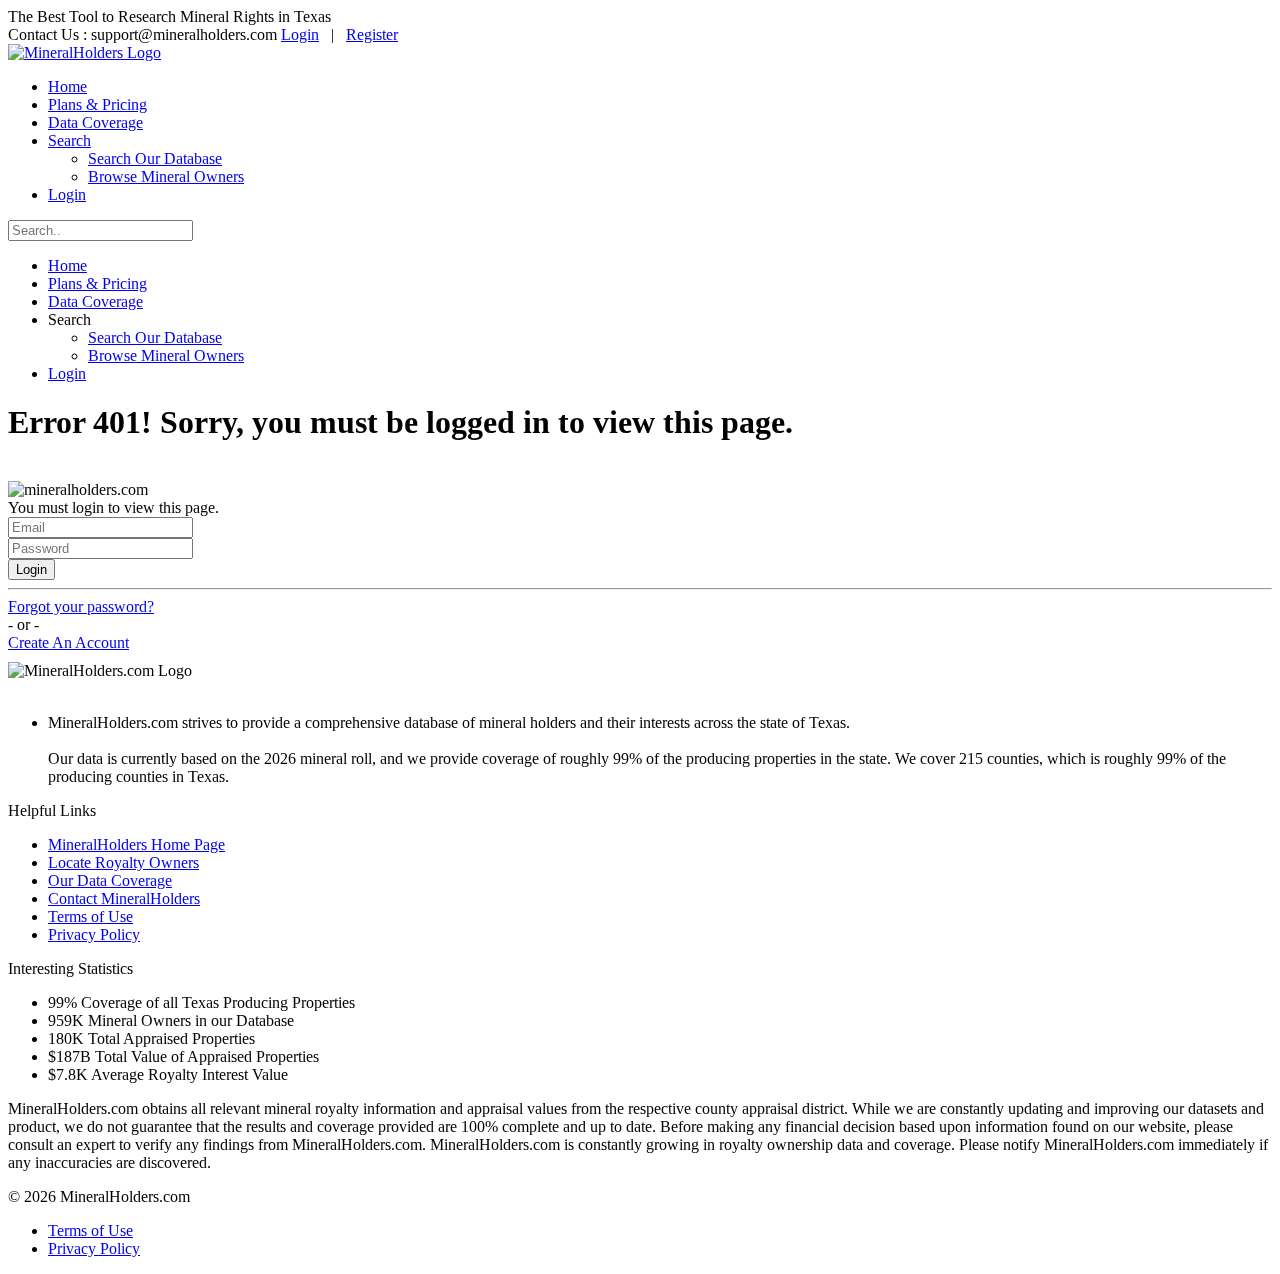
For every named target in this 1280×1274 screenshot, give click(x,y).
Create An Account (68, 642)
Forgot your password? (81, 606)
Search (69, 140)
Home (67, 86)
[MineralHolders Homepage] (84, 52)
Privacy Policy (94, 934)
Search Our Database (155, 158)
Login (300, 34)
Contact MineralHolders (124, 898)
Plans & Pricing (97, 104)
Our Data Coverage (110, 880)
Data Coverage (95, 122)
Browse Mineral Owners (166, 176)
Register (372, 34)
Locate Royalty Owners (123, 862)
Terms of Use (90, 916)
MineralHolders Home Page (136, 844)
